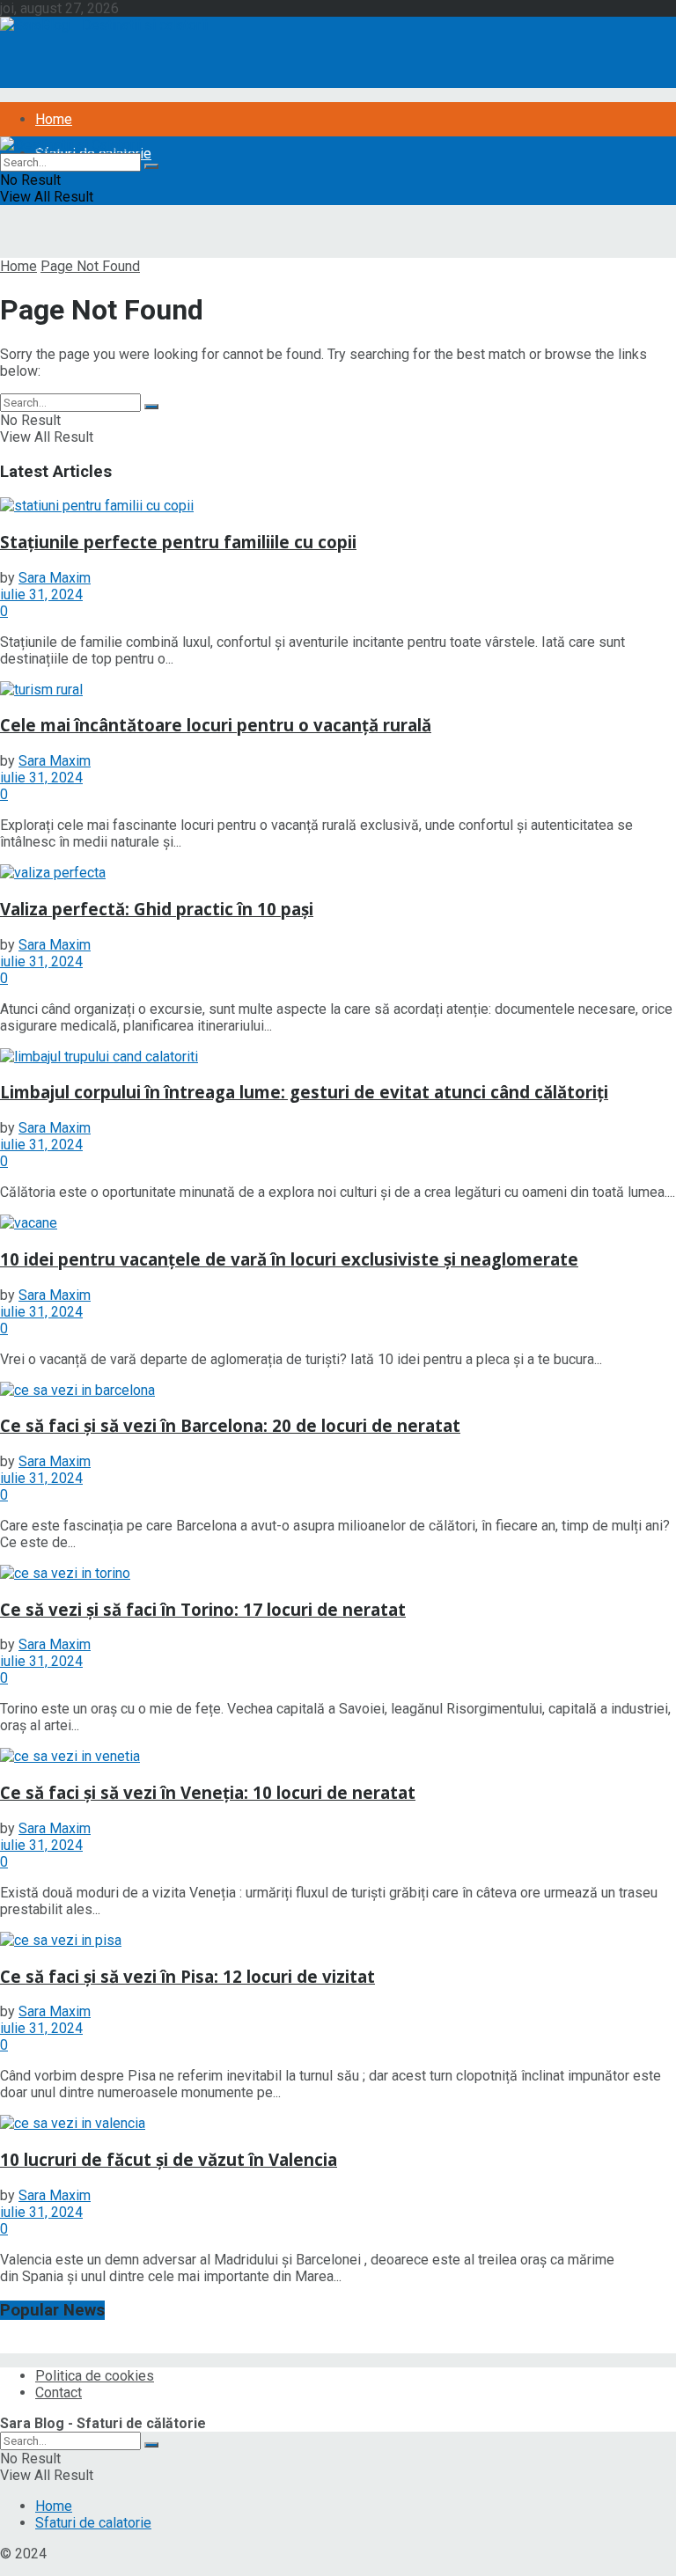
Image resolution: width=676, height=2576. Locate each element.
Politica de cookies (95, 2376)
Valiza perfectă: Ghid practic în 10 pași (157, 909)
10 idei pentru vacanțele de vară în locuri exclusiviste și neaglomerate (289, 1259)
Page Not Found (90, 266)
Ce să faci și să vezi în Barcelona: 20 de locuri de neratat (230, 1425)
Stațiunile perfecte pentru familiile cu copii (178, 542)
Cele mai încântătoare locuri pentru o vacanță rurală (216, 725)
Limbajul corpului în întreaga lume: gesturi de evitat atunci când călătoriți (304, 1092)
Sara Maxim (55, 578)
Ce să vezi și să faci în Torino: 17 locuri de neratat (203, 1609)
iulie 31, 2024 (41, 594)
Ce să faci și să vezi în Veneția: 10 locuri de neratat (208, 1792)
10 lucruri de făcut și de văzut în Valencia (169, 2159)
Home (54, 119)
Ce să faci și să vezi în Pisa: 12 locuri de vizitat (187, 1976)
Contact (59, 2393)
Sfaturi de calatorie (93, 2523)
